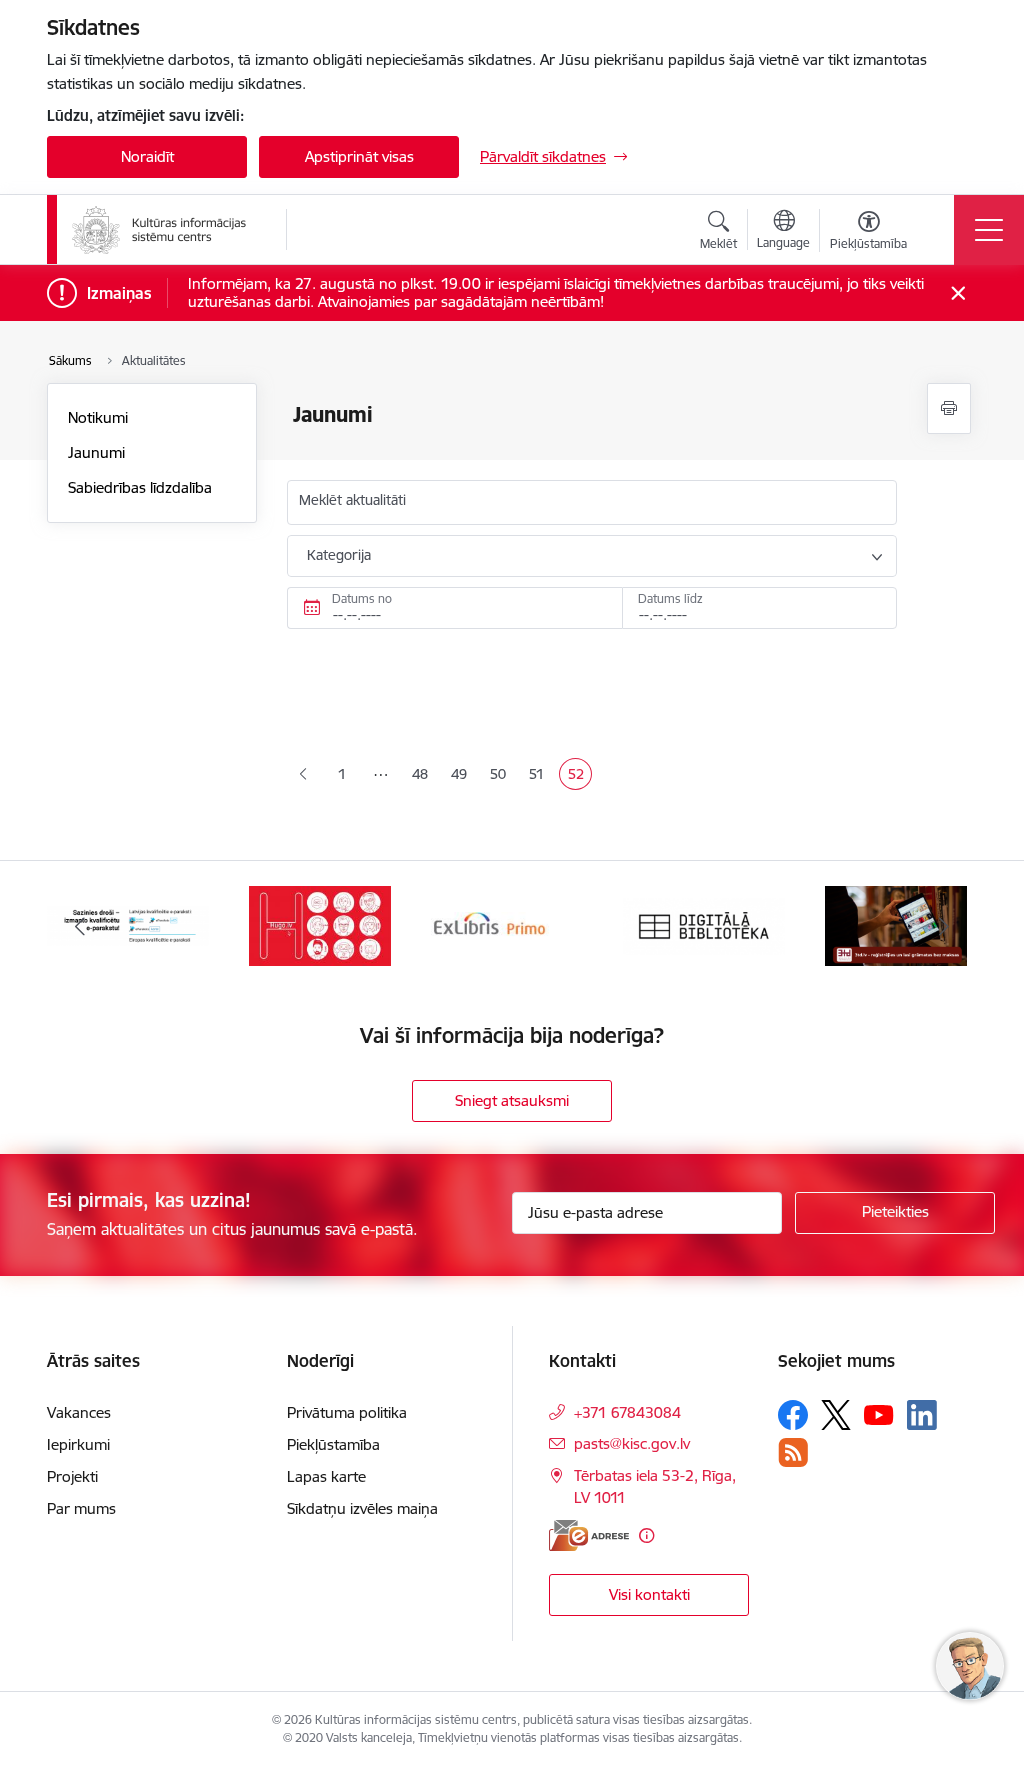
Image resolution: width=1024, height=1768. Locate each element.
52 (579, 776)
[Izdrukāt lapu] (949, 408)
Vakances (79, 1412)
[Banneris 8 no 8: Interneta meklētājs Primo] (512, 924)
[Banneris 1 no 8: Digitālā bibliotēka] (704, 924)
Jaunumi (96, 452)
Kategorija (339, 555)
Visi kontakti (649, 1594)
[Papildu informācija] (646, 1535)
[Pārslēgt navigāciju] (989, 230)
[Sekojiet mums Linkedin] (922, 1415)
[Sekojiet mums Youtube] (879, 1414)
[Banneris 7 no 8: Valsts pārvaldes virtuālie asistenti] (320, 924)
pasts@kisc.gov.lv (632, 1443)
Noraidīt (147, 156)
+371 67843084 (627, 1412)
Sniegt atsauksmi (512, 1100)
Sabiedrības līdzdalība (140, 487)
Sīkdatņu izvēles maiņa (362, 1508)
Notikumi (98, 417)
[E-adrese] (589, 1535)
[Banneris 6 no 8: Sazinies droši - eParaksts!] (128, 924)
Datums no (362, 598)
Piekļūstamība (333, 1444)
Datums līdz (670, 598)
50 (501, 776)
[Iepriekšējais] (80, 926)
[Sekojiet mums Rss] (793, 1452)
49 (462, 776)
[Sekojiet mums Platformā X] (836, 1415)
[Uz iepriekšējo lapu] (303, 774)
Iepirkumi (78, 1444)
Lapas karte (326, 1476)
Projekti (72, 1476)
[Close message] (958, 293)
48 (423, 776)
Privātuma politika (347, 1412)
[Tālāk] (944, 926)
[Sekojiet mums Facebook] (793, 1415)
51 (540, 776)
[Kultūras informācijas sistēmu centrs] (161, 230)
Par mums (81, 1508)
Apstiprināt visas (359, 156)
